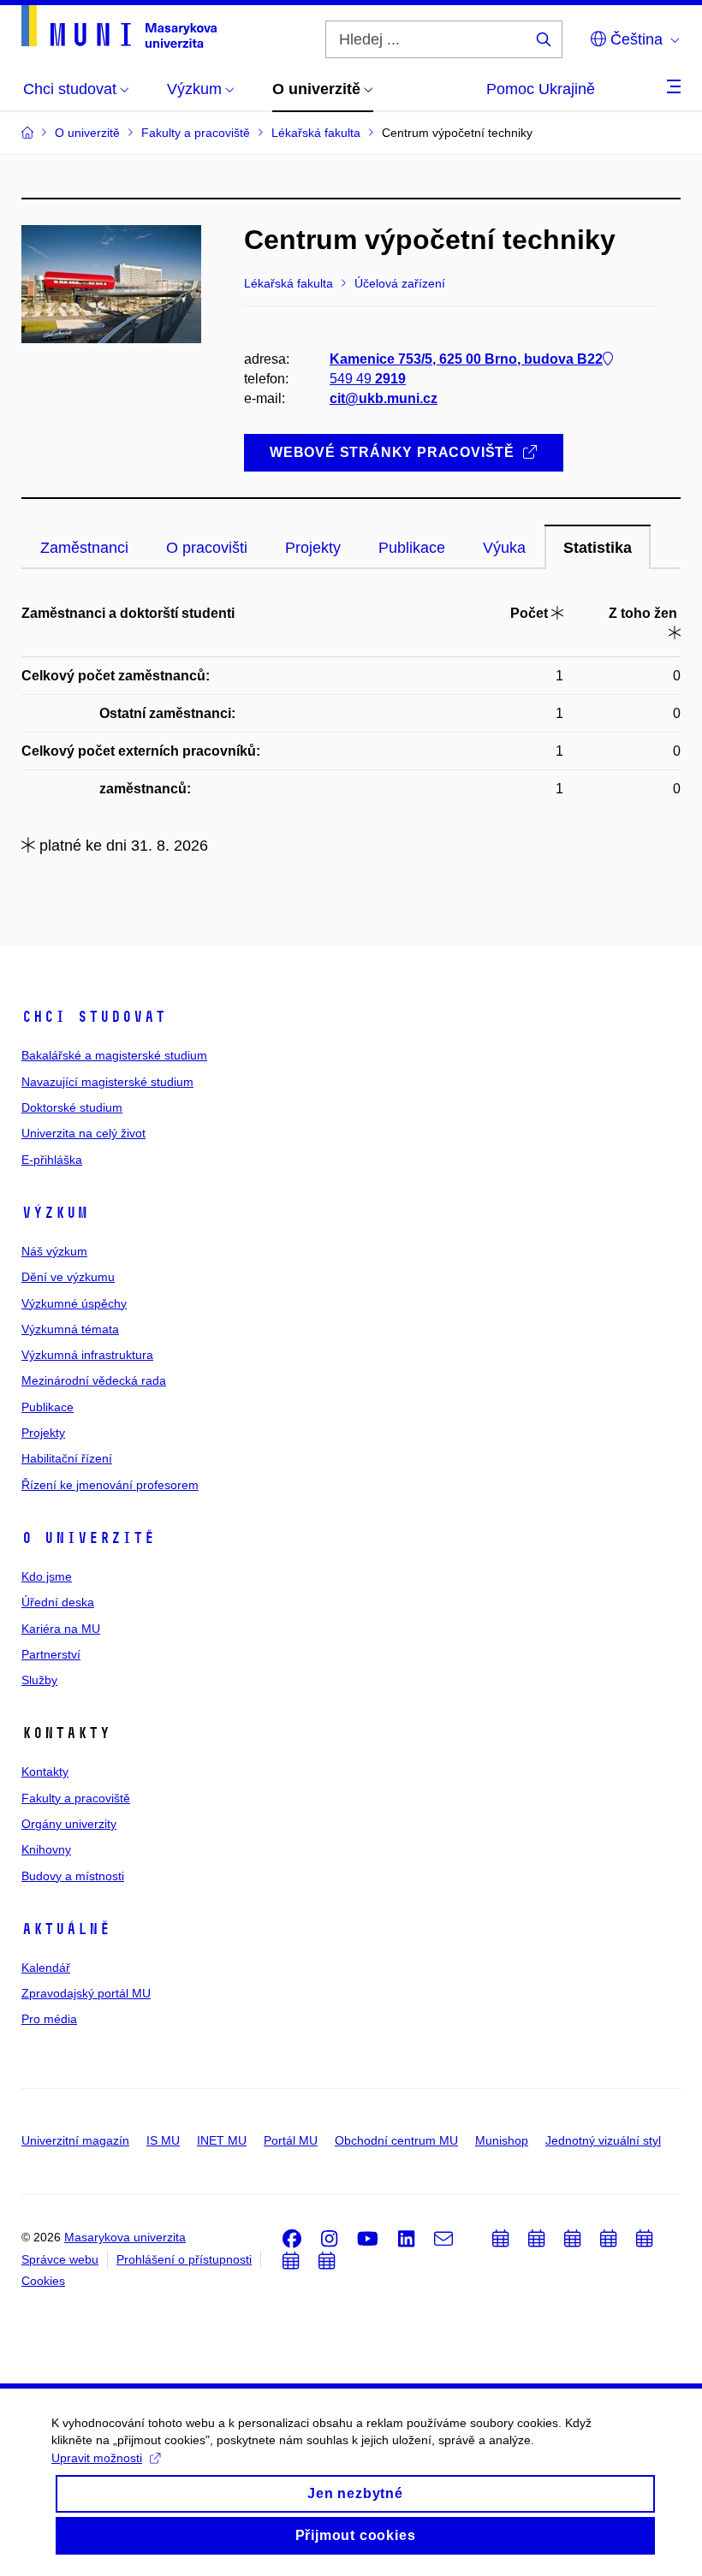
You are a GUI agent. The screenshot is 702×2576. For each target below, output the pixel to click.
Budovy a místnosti (73, 1876)
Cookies (43, 2281)
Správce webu (60, 2259)
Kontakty (45, 1772)
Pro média (49, 2019)
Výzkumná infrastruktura (87, 1355)
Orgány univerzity (69, 1824)
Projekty (43, 1433)
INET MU (222, 2140)
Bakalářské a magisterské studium (114, 1055)
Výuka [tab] (504, 548)
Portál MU (291, 2140)
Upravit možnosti (97, 2458)
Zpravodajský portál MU (86, 1993)
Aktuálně (66, 1929)
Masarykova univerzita (125, 2237)
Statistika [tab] (598, 548)
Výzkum (55, 1213)
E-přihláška (52, 1160)
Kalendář (46, 1968)
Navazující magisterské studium (107, 1082)
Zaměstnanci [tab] (84, 548)
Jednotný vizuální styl (603, 2140)
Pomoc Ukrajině (541, 89)
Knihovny (46, 1849)
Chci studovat (94, 1017)
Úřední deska (58, 1602)
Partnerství (51, 1654)
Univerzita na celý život (83, 1133)
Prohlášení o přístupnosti (184, 2259)
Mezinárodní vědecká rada (94, 1380)
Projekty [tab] (313, 548)
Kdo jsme (47, 1576)
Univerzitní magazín (75, 2140)
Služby (39, 1680)
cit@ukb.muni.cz (384, 398)
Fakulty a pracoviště (76, 1798)
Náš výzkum (54, 1251)
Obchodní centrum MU (396, 2140)
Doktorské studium (72, 1107)
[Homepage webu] (119, 27)
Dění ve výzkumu (68, 1277)
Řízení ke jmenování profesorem (110, 1485)
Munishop (502, 2140)
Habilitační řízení (67, 1458)
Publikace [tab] (412, 548)
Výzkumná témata (70, 1329)
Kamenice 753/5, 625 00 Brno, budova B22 (466, 359)
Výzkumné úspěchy (74, 1303)
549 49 (368, 379)
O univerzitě (88, 1538)
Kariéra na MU (61, 1629)
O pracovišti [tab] (207, 548)
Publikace (48, 1407)
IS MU (163, 2140)
